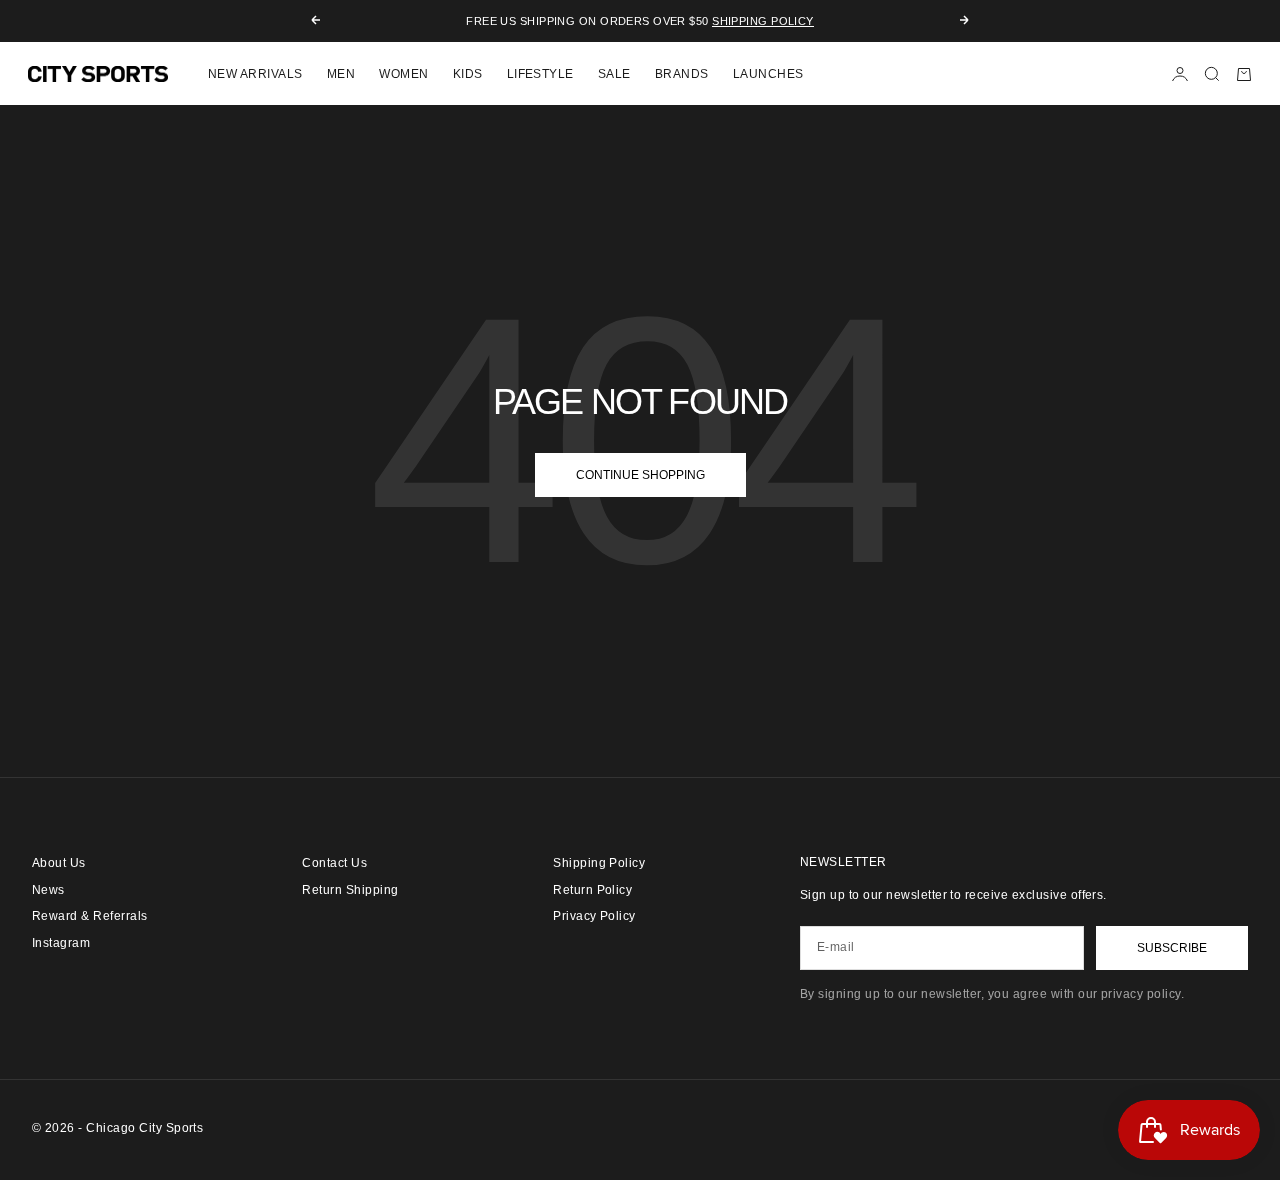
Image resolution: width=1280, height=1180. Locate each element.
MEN (341, 74)
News (48, 890)
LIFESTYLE (540, 74)
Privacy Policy (594, 916)
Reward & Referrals (90, 916)
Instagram (61, 943)
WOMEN (403, 74)
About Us (59, 863)
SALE (614, 74)
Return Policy (592, 890)
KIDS (468, 74)
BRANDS (682, 74)
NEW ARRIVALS (255, 74)
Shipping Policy (763, 21)
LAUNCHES (768, 74)
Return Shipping (350, 890)
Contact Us (334, 863)
